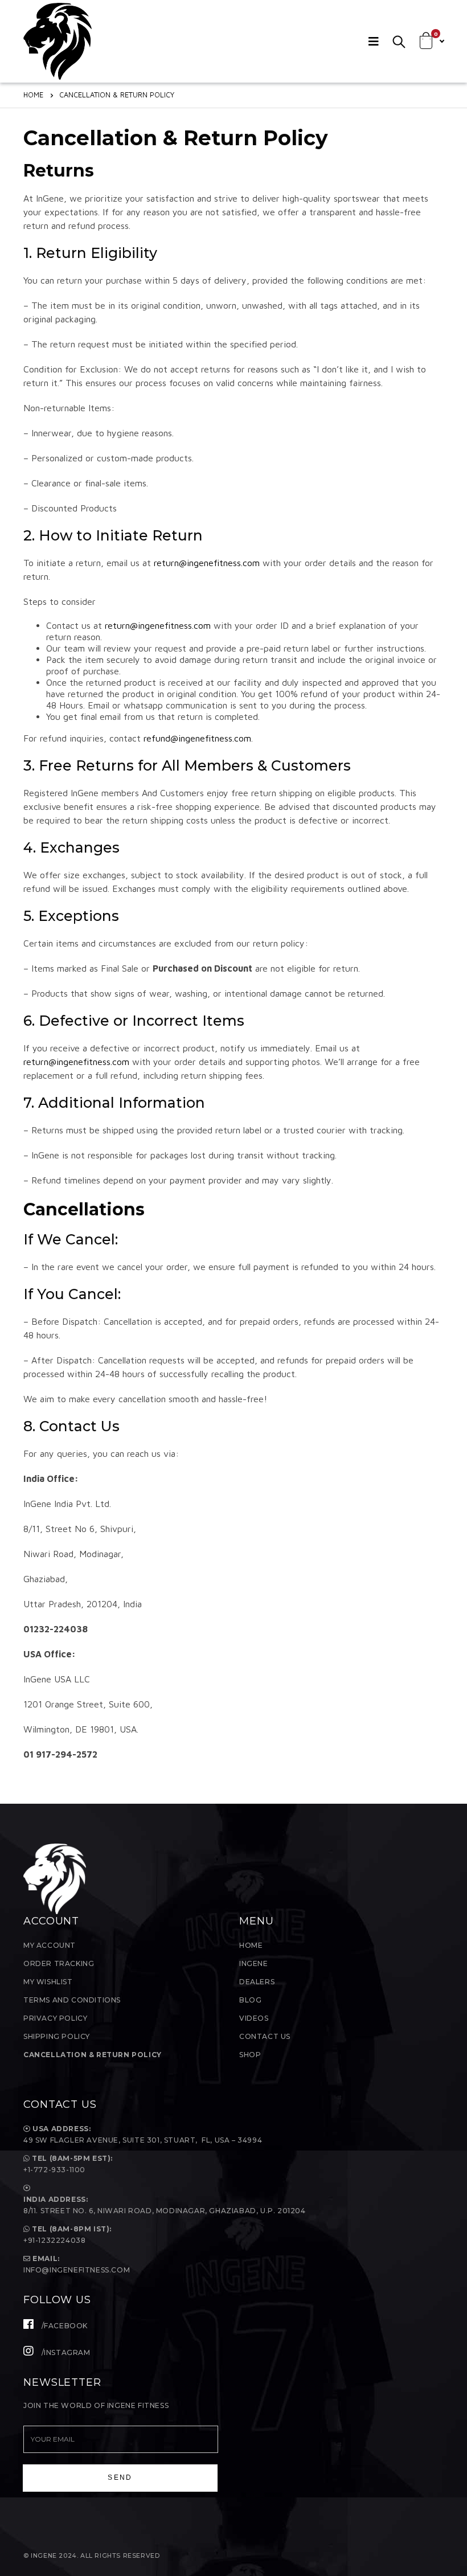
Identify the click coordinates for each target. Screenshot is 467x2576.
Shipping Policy (57, 2036)
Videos (254, 2018)
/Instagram (65, 2352)
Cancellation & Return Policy (93, 2055)
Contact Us (265, 2036)
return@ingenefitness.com (207, 563)
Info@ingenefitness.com (77, 2270)
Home (251, 1945)
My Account (50, 1945)
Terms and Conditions (72, 2000)
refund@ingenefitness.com (197, 738)
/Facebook (64, 2326)
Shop (250, 2055)
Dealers (257, 1982)
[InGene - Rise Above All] (58, 41)
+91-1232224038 (54, 2240)
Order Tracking (59, 1963)
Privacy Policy (55, 2018)
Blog (250, 2000)
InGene (254, 1963)
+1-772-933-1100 (56, 2170)
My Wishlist (48, 1982)
